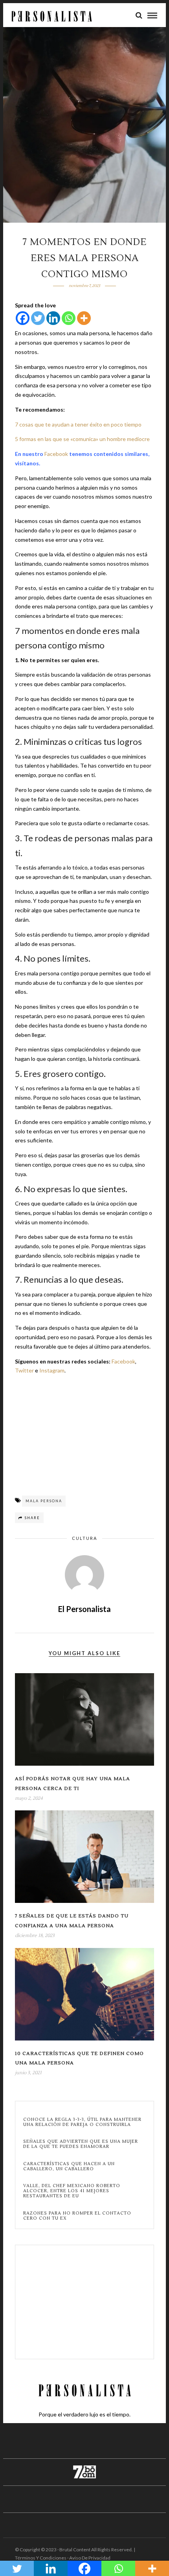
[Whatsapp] (69, 318)
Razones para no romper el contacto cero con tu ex (77, 2216)
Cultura (84, 1538)
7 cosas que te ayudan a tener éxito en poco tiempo (78, 424)
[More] (84, 318)
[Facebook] (23, 318)
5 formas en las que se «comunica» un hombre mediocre (82, 439)
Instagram (52, 1370)
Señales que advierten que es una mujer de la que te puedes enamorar (81, 2144)
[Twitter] (38, 318)
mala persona (44, 1501)
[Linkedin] (53, 318)
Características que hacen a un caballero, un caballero (69, 2166)
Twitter (24, 1370)
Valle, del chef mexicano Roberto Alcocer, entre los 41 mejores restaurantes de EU (72, 2191)
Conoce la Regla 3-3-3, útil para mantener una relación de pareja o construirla (82, 2122)
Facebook (56, 454)
